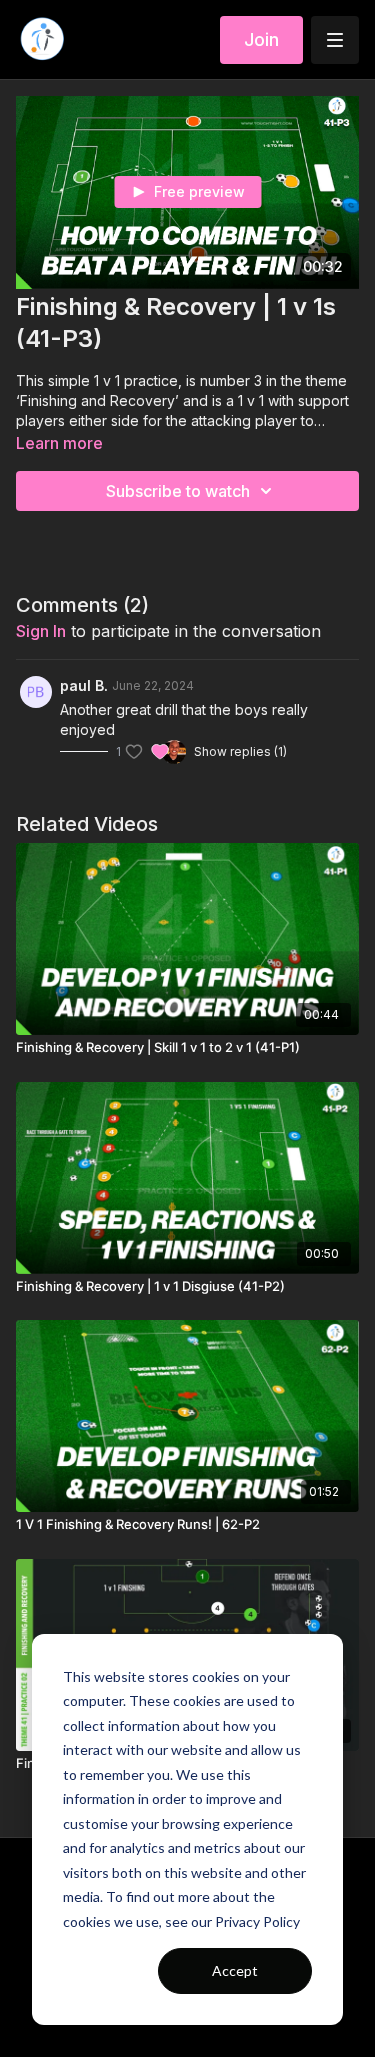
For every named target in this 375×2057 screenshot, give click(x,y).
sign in (41, 631)
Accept (235, 1970)
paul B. (84, 685)
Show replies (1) (240, 751)
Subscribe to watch (178, 491)
